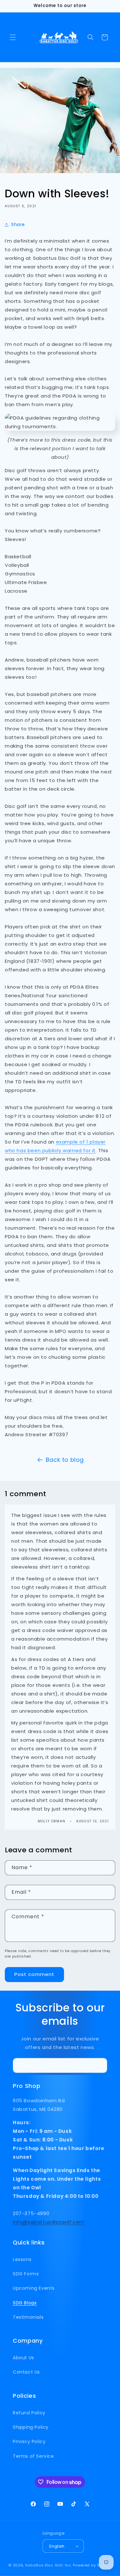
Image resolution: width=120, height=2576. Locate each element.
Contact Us (26, 2372)
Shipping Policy (31, 2427)
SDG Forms (26, 2274)
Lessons (22, 2259)
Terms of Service (33, 2456)
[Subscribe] (100, 2065)
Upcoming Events (34, 2288)
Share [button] (18, 224)
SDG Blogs (25, 2303)
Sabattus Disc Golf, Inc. (49, 2565)
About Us (24, 2358)
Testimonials (28, 2317)
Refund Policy (29, 2413)
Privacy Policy (29, 2441)
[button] (13, 37)
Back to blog (65, 1460)
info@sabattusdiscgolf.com (48, 2222)
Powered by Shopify (92, 2565)
